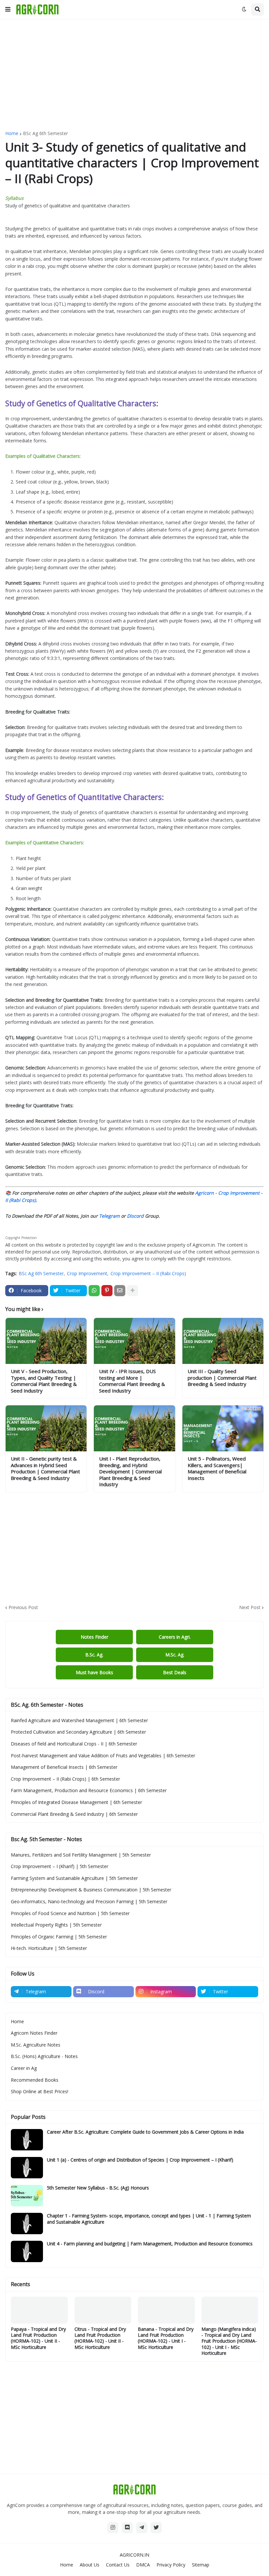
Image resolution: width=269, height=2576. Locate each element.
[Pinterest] (107, 1291)
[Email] (120, 1291)
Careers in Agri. (175, 1637)
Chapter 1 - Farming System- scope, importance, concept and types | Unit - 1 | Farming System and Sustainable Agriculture (149, 2219)
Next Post (250, 1607)
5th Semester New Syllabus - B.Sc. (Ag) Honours (98, 2188)
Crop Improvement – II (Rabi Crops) (148, 1273)
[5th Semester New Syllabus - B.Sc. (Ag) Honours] (27, 2196)
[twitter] (156, 2528)
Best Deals (175, 1672)
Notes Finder (94, 1637)
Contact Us (118, 2565)
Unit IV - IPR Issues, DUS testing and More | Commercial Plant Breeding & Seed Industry (132, 1381)
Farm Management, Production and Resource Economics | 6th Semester (89, 1790)
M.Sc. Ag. (175, 1655)
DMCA (143, 2565)
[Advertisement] (134, 75)
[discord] (127, 2528)
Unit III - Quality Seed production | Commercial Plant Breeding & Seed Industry (222, 1378)
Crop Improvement (87, 1273)
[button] (8, 10)
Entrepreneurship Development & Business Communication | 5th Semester (91, 1890)
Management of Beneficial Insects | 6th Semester (64, 1767)
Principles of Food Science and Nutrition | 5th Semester (70, 1913)
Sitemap (201, 2565)
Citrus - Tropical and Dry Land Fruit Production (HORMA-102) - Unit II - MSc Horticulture (100, 2338)
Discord (135, 1216)
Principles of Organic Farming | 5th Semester (59, 1937)
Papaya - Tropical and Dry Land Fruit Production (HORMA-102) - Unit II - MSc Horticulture (38, 2338)
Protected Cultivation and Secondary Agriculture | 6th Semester (78, 1732)
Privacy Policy (171, 2565)
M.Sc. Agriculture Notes (36, 2045)
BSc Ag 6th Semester (45, 133)
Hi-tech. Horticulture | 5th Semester (49, 1948)
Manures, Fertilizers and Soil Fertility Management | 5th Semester (81, 1855)
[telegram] (142, 2528)
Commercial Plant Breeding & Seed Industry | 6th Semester (74, 1814)
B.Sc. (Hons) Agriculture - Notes (44, 2056)
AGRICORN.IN (134, 2555)
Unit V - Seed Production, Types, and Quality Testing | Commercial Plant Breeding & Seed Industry (44, 1381)
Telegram (109, 1216)
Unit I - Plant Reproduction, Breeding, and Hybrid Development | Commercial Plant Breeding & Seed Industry (130, 1472)
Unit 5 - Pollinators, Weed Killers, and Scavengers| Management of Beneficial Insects (217, 1468)
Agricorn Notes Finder (34, 2033)
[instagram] (113, 2528)
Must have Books (94, 1672)
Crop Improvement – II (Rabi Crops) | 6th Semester (65, 1779)
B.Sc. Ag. (94, 1655)
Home (12, 133)
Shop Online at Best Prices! (40, 2091)
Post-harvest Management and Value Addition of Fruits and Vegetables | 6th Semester (103, 1756)
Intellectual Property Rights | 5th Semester (56, 1925)
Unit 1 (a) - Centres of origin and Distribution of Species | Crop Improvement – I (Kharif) (140, 2160)
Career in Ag (24, 2068)
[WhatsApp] (94, 1291)
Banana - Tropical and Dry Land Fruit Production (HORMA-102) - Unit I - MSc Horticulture (166, 2338)
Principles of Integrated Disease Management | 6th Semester (76, 1802)
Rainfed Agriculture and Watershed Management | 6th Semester (79, 1720)
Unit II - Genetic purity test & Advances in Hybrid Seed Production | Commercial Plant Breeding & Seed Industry (45, 1468)
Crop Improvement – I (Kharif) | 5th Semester (60, 1866)
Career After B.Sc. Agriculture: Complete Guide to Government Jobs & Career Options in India (145, 2132)
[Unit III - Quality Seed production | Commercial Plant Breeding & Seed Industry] (223, 1341)
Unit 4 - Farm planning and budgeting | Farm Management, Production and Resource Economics (150, 2244)
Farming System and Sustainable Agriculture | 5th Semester (74, 1878)
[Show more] (133, 1291)
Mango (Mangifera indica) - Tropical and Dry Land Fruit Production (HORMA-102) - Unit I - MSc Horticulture (229, 2341)
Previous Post (23, 1607)
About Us (90, 2565)
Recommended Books (35, 2080)
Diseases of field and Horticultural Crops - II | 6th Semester (74, 1744)
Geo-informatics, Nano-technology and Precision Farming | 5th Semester (89, 1901)
